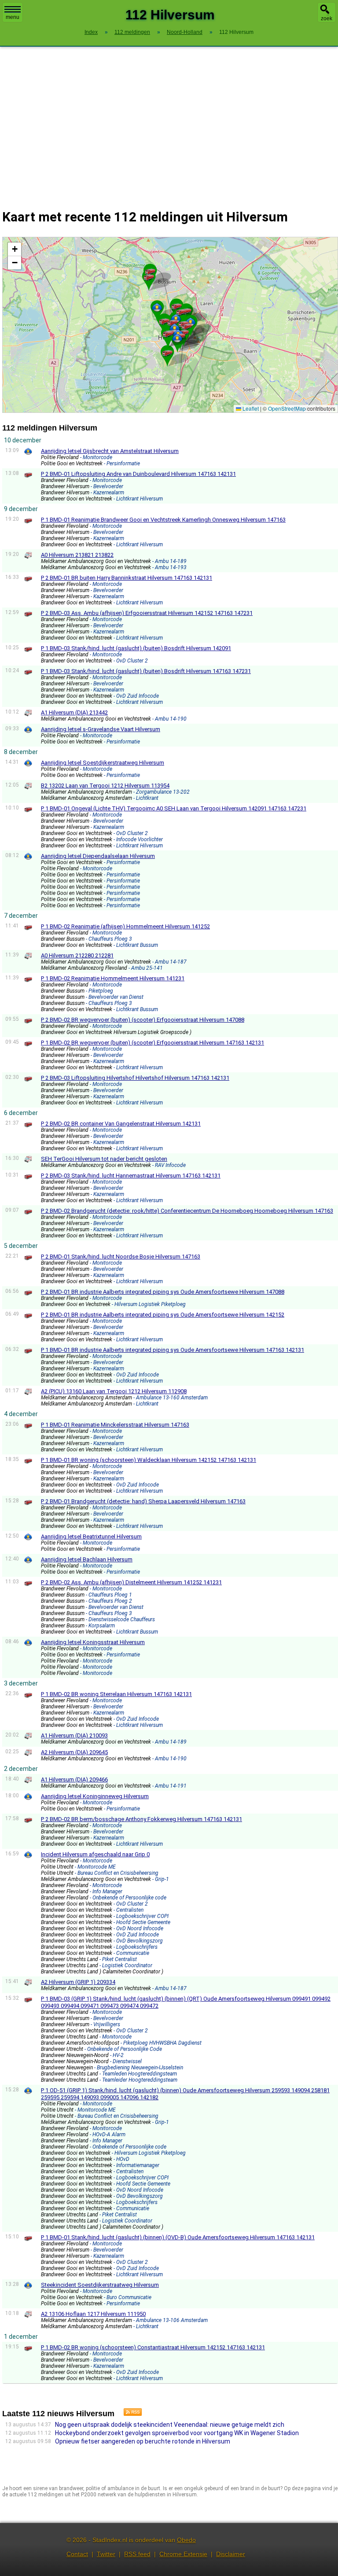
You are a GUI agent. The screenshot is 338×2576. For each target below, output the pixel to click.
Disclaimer (231, 2554)
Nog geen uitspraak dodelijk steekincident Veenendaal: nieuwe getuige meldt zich (170, 2425)
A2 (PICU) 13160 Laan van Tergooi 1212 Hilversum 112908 (114, 1391)
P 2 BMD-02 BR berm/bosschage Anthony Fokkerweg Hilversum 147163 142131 (141, 1819)
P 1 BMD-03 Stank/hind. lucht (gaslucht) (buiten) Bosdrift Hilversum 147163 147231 (146, 671)
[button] (177, 338)
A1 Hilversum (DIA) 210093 (74, 1735)
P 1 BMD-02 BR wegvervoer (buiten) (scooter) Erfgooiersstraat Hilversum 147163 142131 (152, 1043)
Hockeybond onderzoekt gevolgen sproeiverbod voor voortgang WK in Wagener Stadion (177, 2433)
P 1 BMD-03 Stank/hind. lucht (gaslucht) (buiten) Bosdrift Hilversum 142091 (136, 648)
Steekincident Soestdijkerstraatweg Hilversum (100, 2285)
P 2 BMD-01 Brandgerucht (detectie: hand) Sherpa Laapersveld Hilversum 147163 (143, 1501)
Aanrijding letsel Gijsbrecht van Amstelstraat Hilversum (110, 451)
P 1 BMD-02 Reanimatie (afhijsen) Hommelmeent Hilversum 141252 (125, 926)
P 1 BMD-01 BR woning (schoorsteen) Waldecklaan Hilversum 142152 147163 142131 (149, 1460)
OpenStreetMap (287, 408)
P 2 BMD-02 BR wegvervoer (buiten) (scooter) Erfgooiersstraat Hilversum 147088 (143, 1020)
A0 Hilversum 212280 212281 (77, 955)
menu (13, 17)
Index (91, 32)
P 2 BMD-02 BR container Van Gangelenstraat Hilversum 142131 (121, 1124)
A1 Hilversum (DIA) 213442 (74, 712)
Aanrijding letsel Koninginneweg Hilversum (95, 1796)
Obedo (186, 2540)
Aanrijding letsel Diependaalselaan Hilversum (98, 856)
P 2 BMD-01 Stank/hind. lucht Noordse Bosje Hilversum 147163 (121, 1257)
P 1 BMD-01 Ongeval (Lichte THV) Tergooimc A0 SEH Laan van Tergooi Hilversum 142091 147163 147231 (174, 808)
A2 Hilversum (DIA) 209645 (74, 1752)
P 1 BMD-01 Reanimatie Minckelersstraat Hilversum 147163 (115, 1425)
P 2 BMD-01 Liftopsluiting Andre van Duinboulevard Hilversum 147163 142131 (138, 474)
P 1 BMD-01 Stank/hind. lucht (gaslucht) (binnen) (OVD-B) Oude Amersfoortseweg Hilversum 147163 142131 (178, 2237)
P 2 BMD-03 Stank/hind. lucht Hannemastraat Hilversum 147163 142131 (131, 1176)
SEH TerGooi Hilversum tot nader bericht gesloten (104, 1159)
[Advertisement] (169, 122)
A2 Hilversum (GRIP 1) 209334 (78, 1982)
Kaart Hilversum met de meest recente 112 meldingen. (169, 325)
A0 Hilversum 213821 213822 (77, 555)
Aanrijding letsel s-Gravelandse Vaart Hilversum (101, 729)
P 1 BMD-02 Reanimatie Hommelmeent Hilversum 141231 (113, 978)
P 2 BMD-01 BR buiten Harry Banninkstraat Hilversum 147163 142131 (127, 578)
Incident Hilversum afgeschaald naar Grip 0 (95, 1854)
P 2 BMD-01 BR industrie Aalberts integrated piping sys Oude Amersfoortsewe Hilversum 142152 (163, 1315)
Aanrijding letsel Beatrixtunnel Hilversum (91, 1536)
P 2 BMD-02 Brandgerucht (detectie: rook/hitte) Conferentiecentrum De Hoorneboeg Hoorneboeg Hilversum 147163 (187, 1211)
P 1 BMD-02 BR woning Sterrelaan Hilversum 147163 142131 (116, 1694)
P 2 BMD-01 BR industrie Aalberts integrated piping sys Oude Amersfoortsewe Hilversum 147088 (163, 1292)
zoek (327, 18)
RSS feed (137, 2554)
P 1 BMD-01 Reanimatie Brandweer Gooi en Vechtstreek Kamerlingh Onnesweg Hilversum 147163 (163, 520)
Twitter (106, 2554)
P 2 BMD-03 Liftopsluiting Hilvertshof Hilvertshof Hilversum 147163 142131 (135, 1078)
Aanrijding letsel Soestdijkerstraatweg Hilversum (103, 763)
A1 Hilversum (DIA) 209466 (74, 1779)
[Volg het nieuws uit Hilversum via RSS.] (129, 2414)
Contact (77, 2554)
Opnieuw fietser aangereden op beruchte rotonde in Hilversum (143, 2441)
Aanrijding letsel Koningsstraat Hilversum (93, 1642)
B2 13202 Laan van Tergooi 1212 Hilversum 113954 (105, 786)
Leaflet (250, 408)
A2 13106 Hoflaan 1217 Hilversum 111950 (93, 2314)
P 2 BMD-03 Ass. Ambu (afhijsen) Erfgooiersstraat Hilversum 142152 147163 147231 (147, 613)
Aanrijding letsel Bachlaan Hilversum (87, 1559)
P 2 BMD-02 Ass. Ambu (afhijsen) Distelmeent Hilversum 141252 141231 (131, 1582)
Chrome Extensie (183, 2554)
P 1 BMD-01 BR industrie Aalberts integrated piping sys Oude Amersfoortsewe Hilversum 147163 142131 (173, 1350)
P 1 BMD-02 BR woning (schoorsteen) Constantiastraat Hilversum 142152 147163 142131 (153, 2347)
